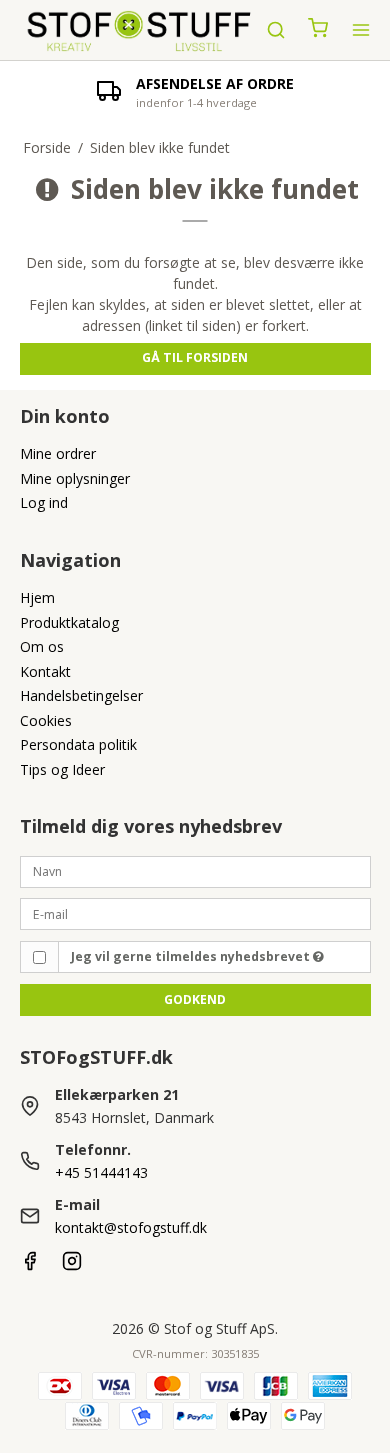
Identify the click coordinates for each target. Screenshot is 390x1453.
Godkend (195, 999)
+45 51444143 (101, 1172)
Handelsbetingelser (81, 695)
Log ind (44, 502)
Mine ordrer (58, 453)
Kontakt (45, 671)
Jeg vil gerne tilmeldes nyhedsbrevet (192, 956)
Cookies (46, 720)
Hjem (37, 597)
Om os (42, 646)
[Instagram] (72, 1265)
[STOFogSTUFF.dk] (140, 30)
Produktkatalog (69, 622)
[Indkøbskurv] (318, 30)
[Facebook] (30, 1265)
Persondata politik (78, 744)
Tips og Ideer (62, 769)
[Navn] (195, 869)
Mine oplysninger (75, 478)
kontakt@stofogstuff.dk (131, 1227)
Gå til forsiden (195, 357)
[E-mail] (195, 912)
